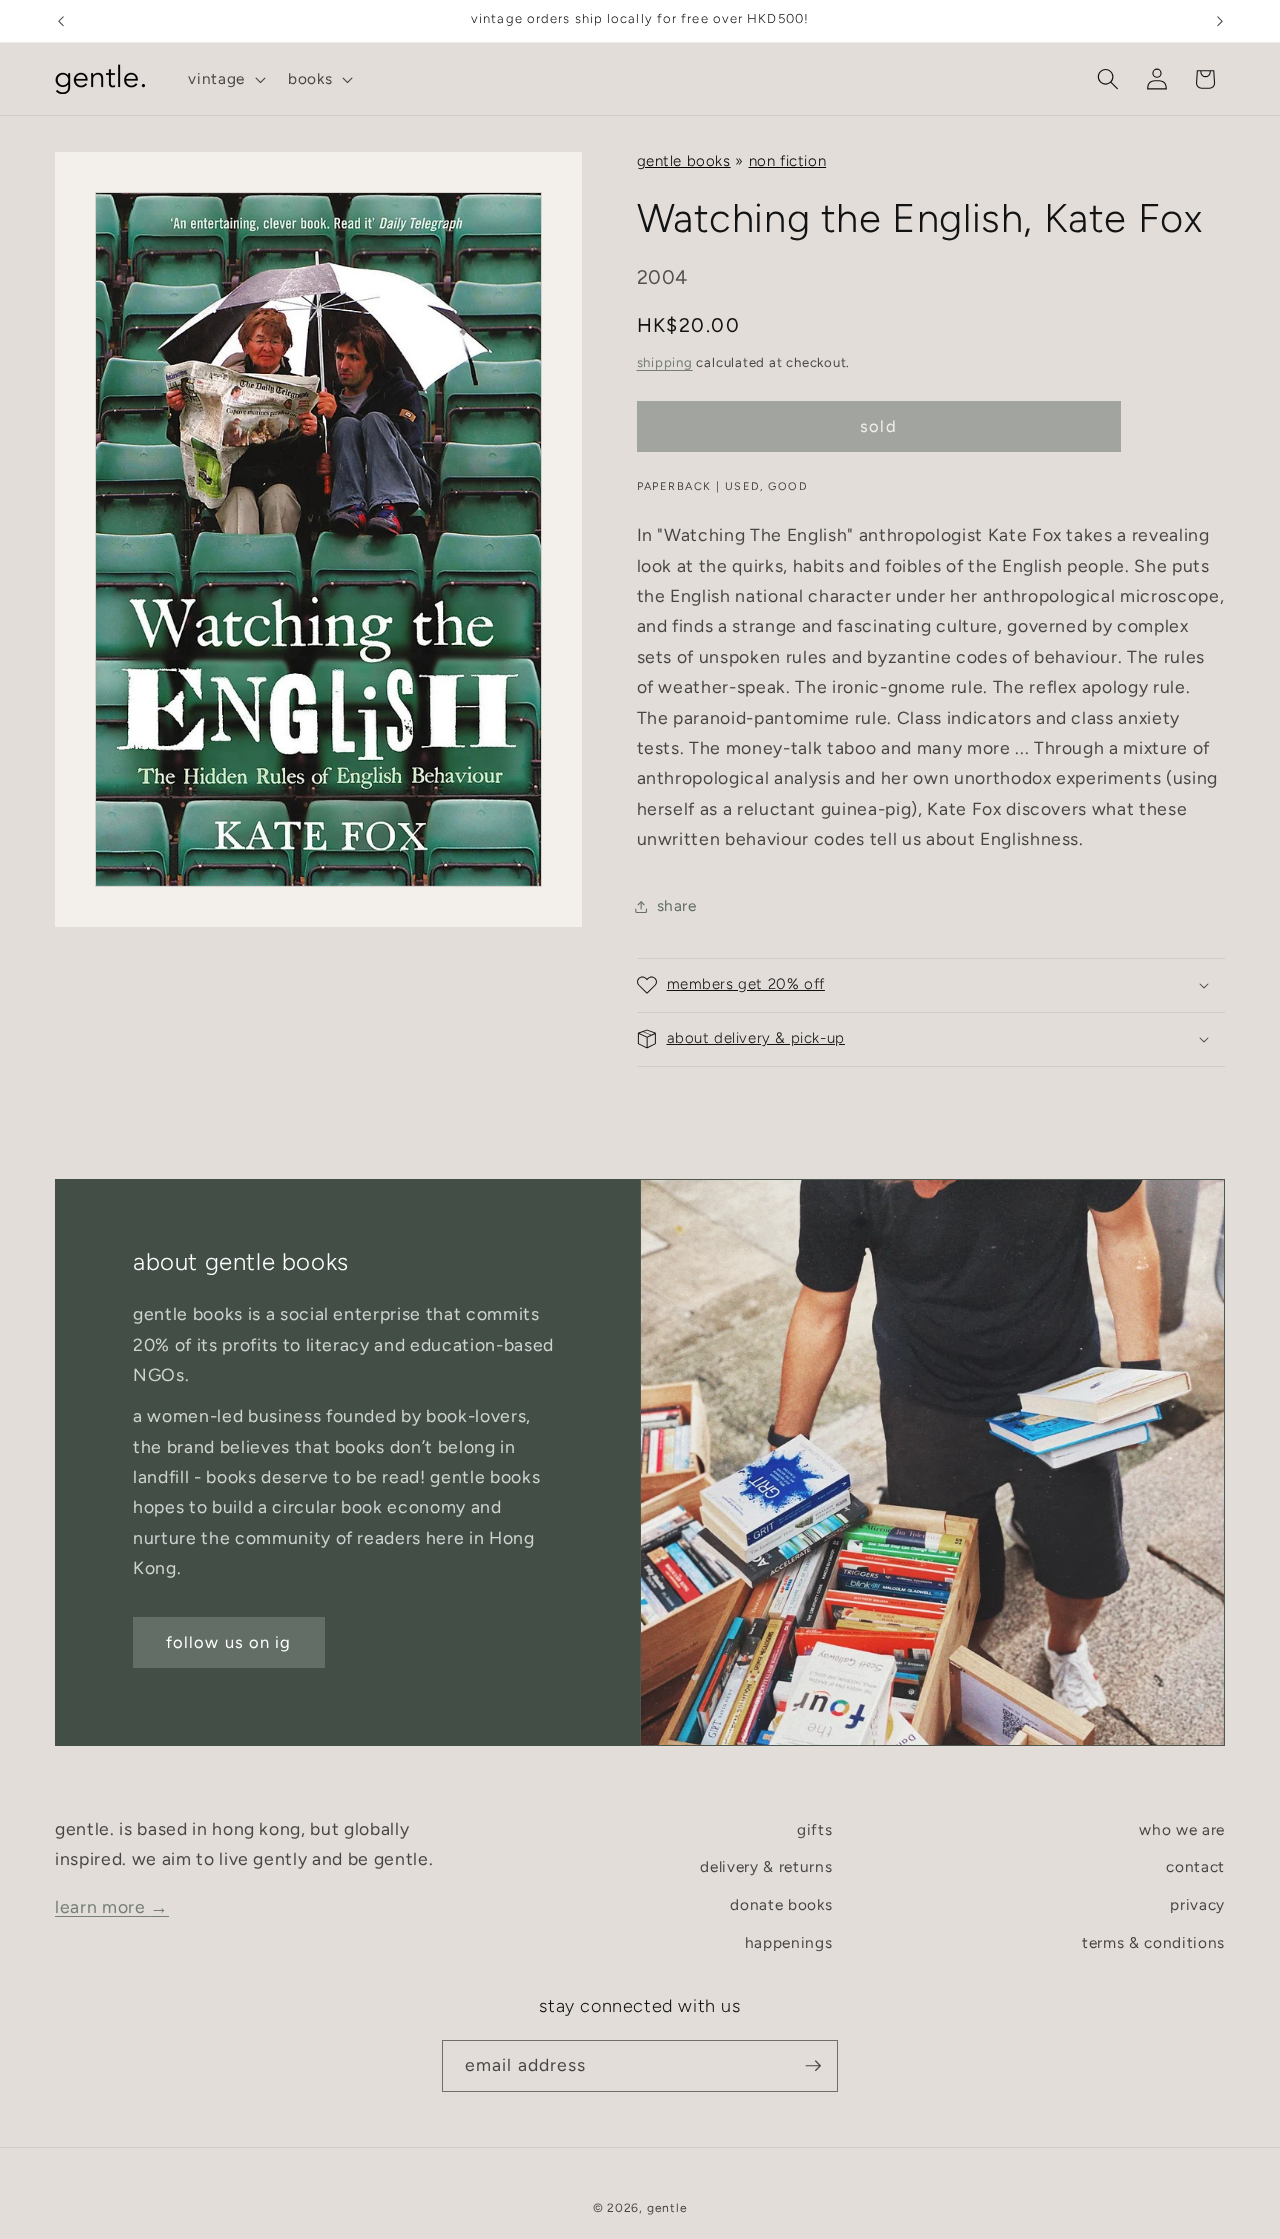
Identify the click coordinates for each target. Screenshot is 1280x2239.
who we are (1182, 1829)
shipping (665, 362)
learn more (112, 1906)
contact (1195, 1867)
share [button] (677, 905)
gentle (667, 2208)
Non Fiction (788, 161)
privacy (1197, 1904)
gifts (814, 1829)
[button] (225, 79)
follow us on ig (229, 1641)
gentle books (684, 161)
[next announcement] (1220, 21)
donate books (781, 1904)
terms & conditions (1153, 1942)
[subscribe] (813, 2066)
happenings (789, 1942)
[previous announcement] (61, 21)
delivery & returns (766, 1867)
